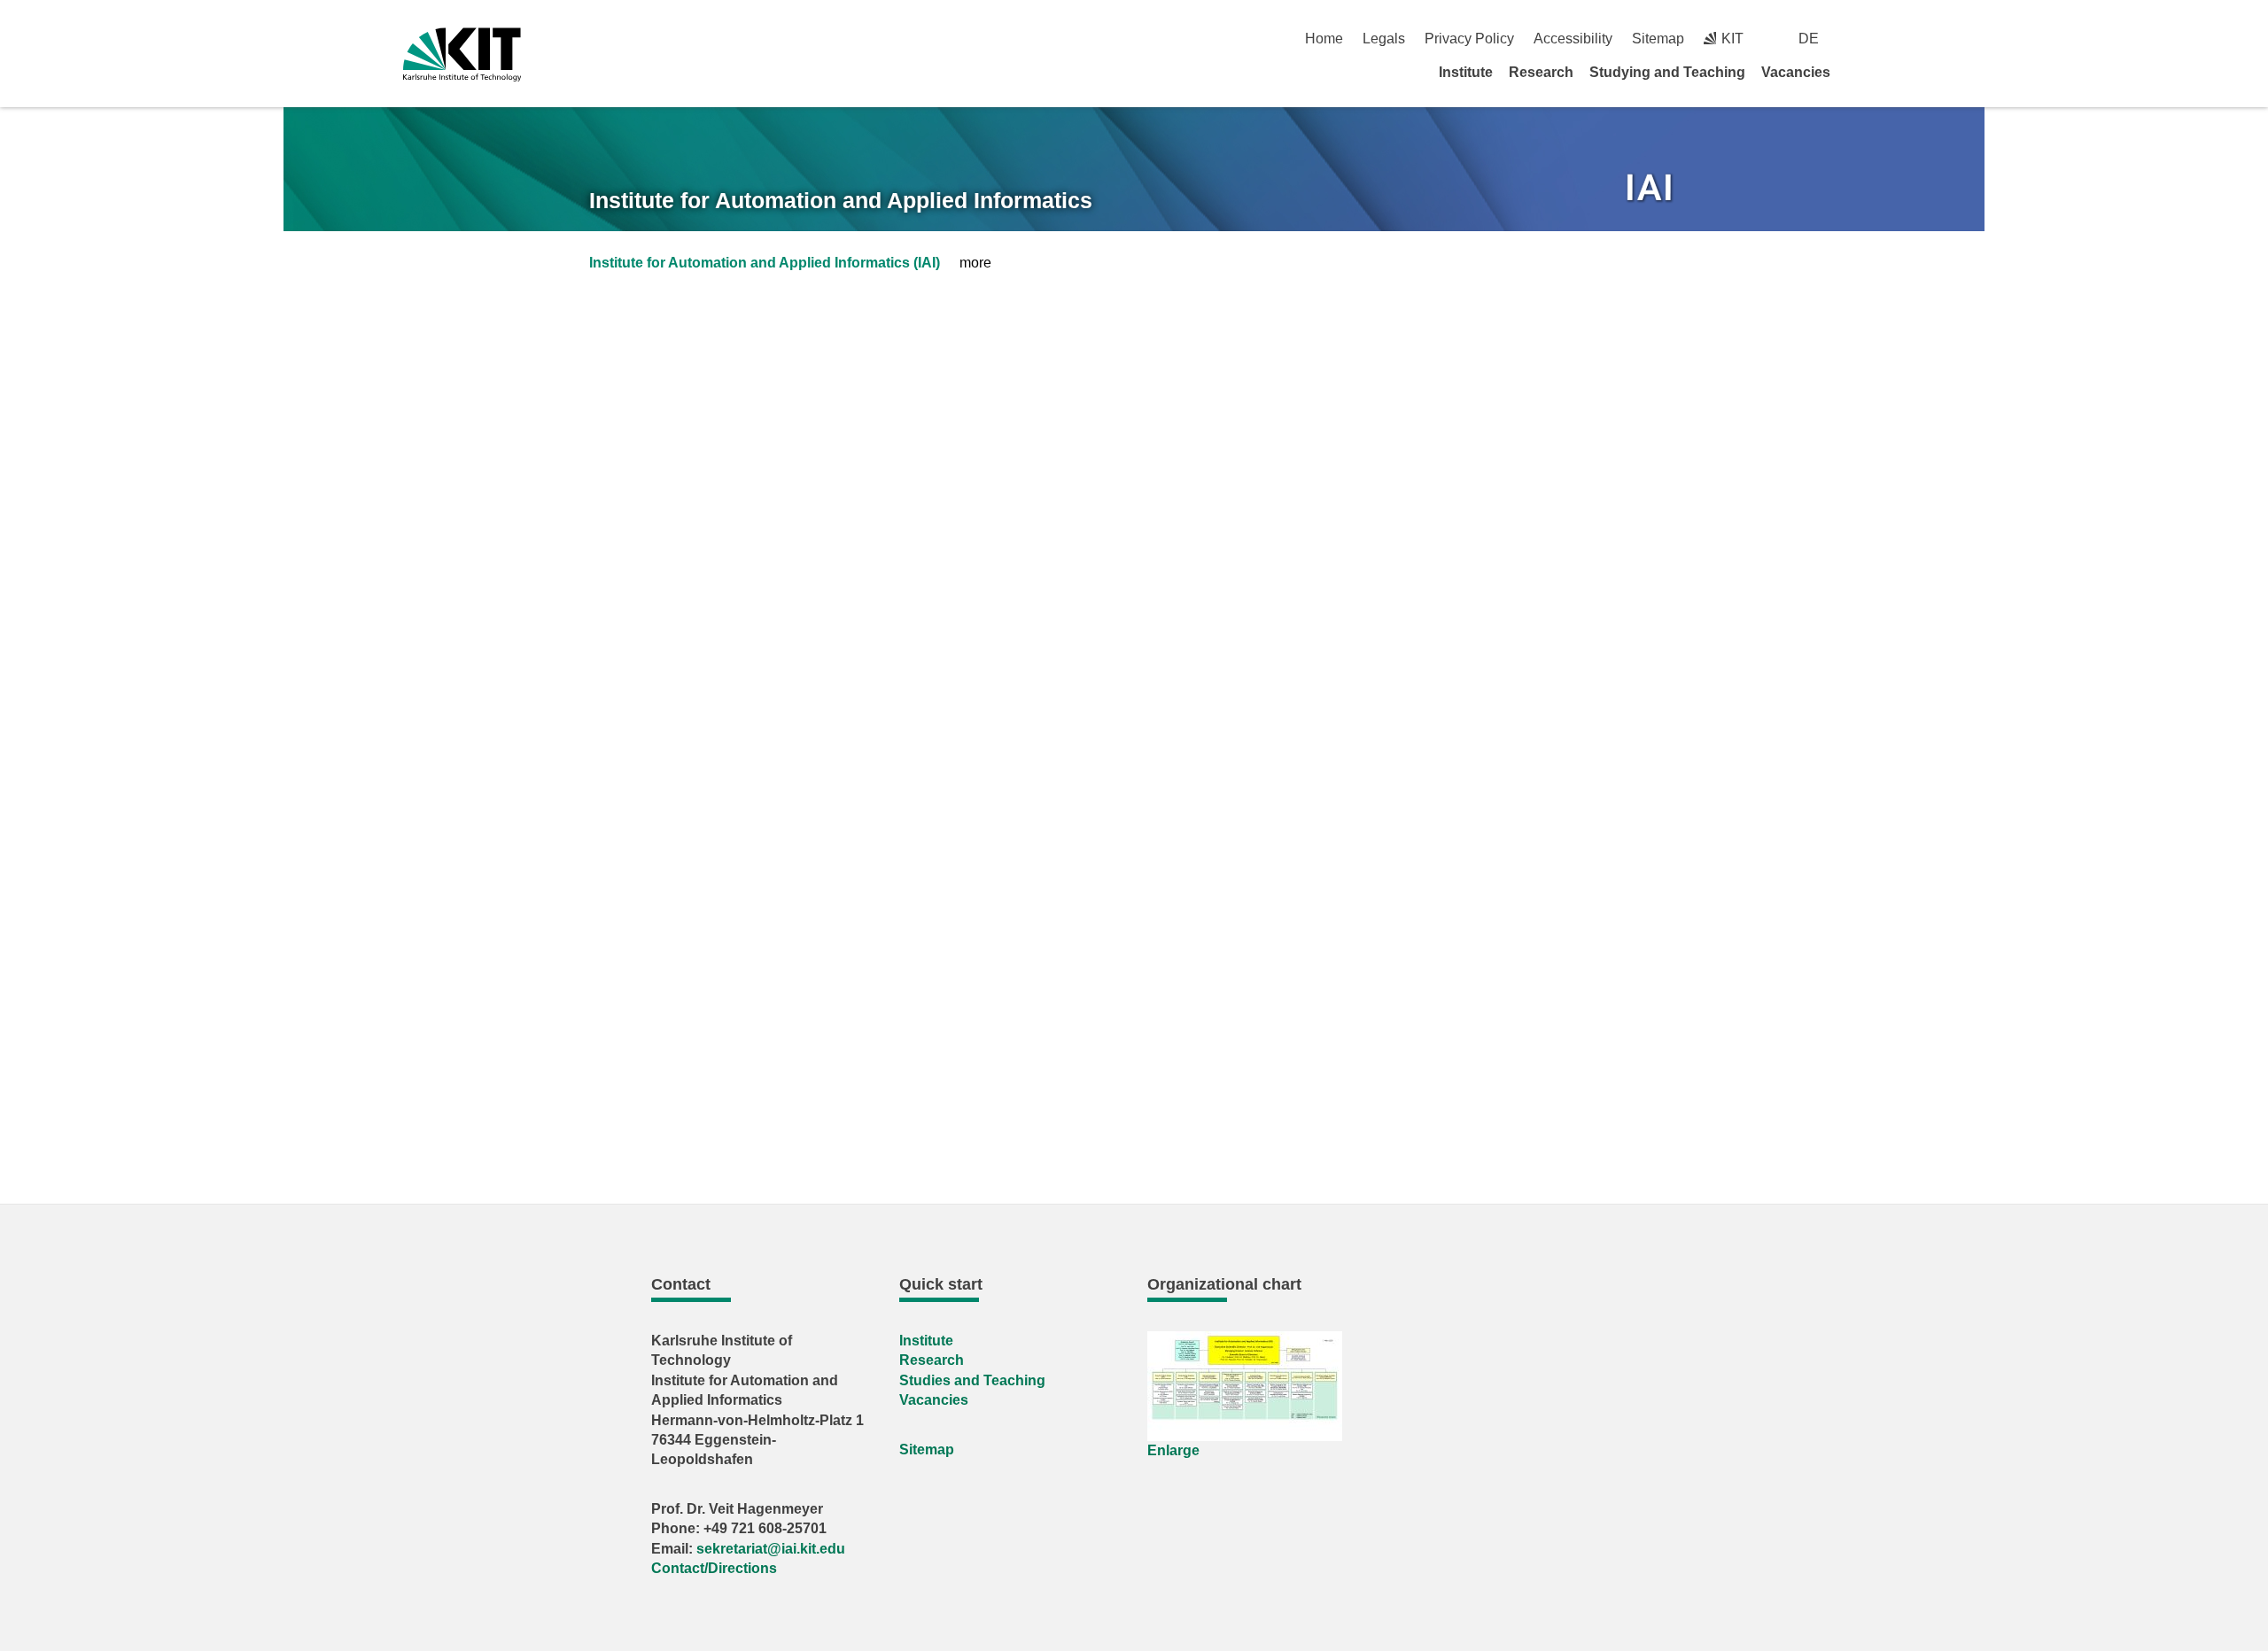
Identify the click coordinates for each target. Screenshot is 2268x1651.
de (1809, 39)
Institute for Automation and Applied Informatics (841, 200)
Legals (1384, 39)
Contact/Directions (714, 1568)
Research (1541, 72)
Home (1324, 39)
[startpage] (1859, 72)
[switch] (1858, 39)
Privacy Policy (1469, 39)
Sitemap (1658, 39)
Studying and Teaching (1667, 72)
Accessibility (1573, 39)
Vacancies (1796, 72)
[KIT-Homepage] (462, 54)
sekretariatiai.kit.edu (771, 1549)
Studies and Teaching (972, 1380)
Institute (1466, 72)
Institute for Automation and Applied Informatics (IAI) (765, 263)
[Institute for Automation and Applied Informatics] (1651, 190)
